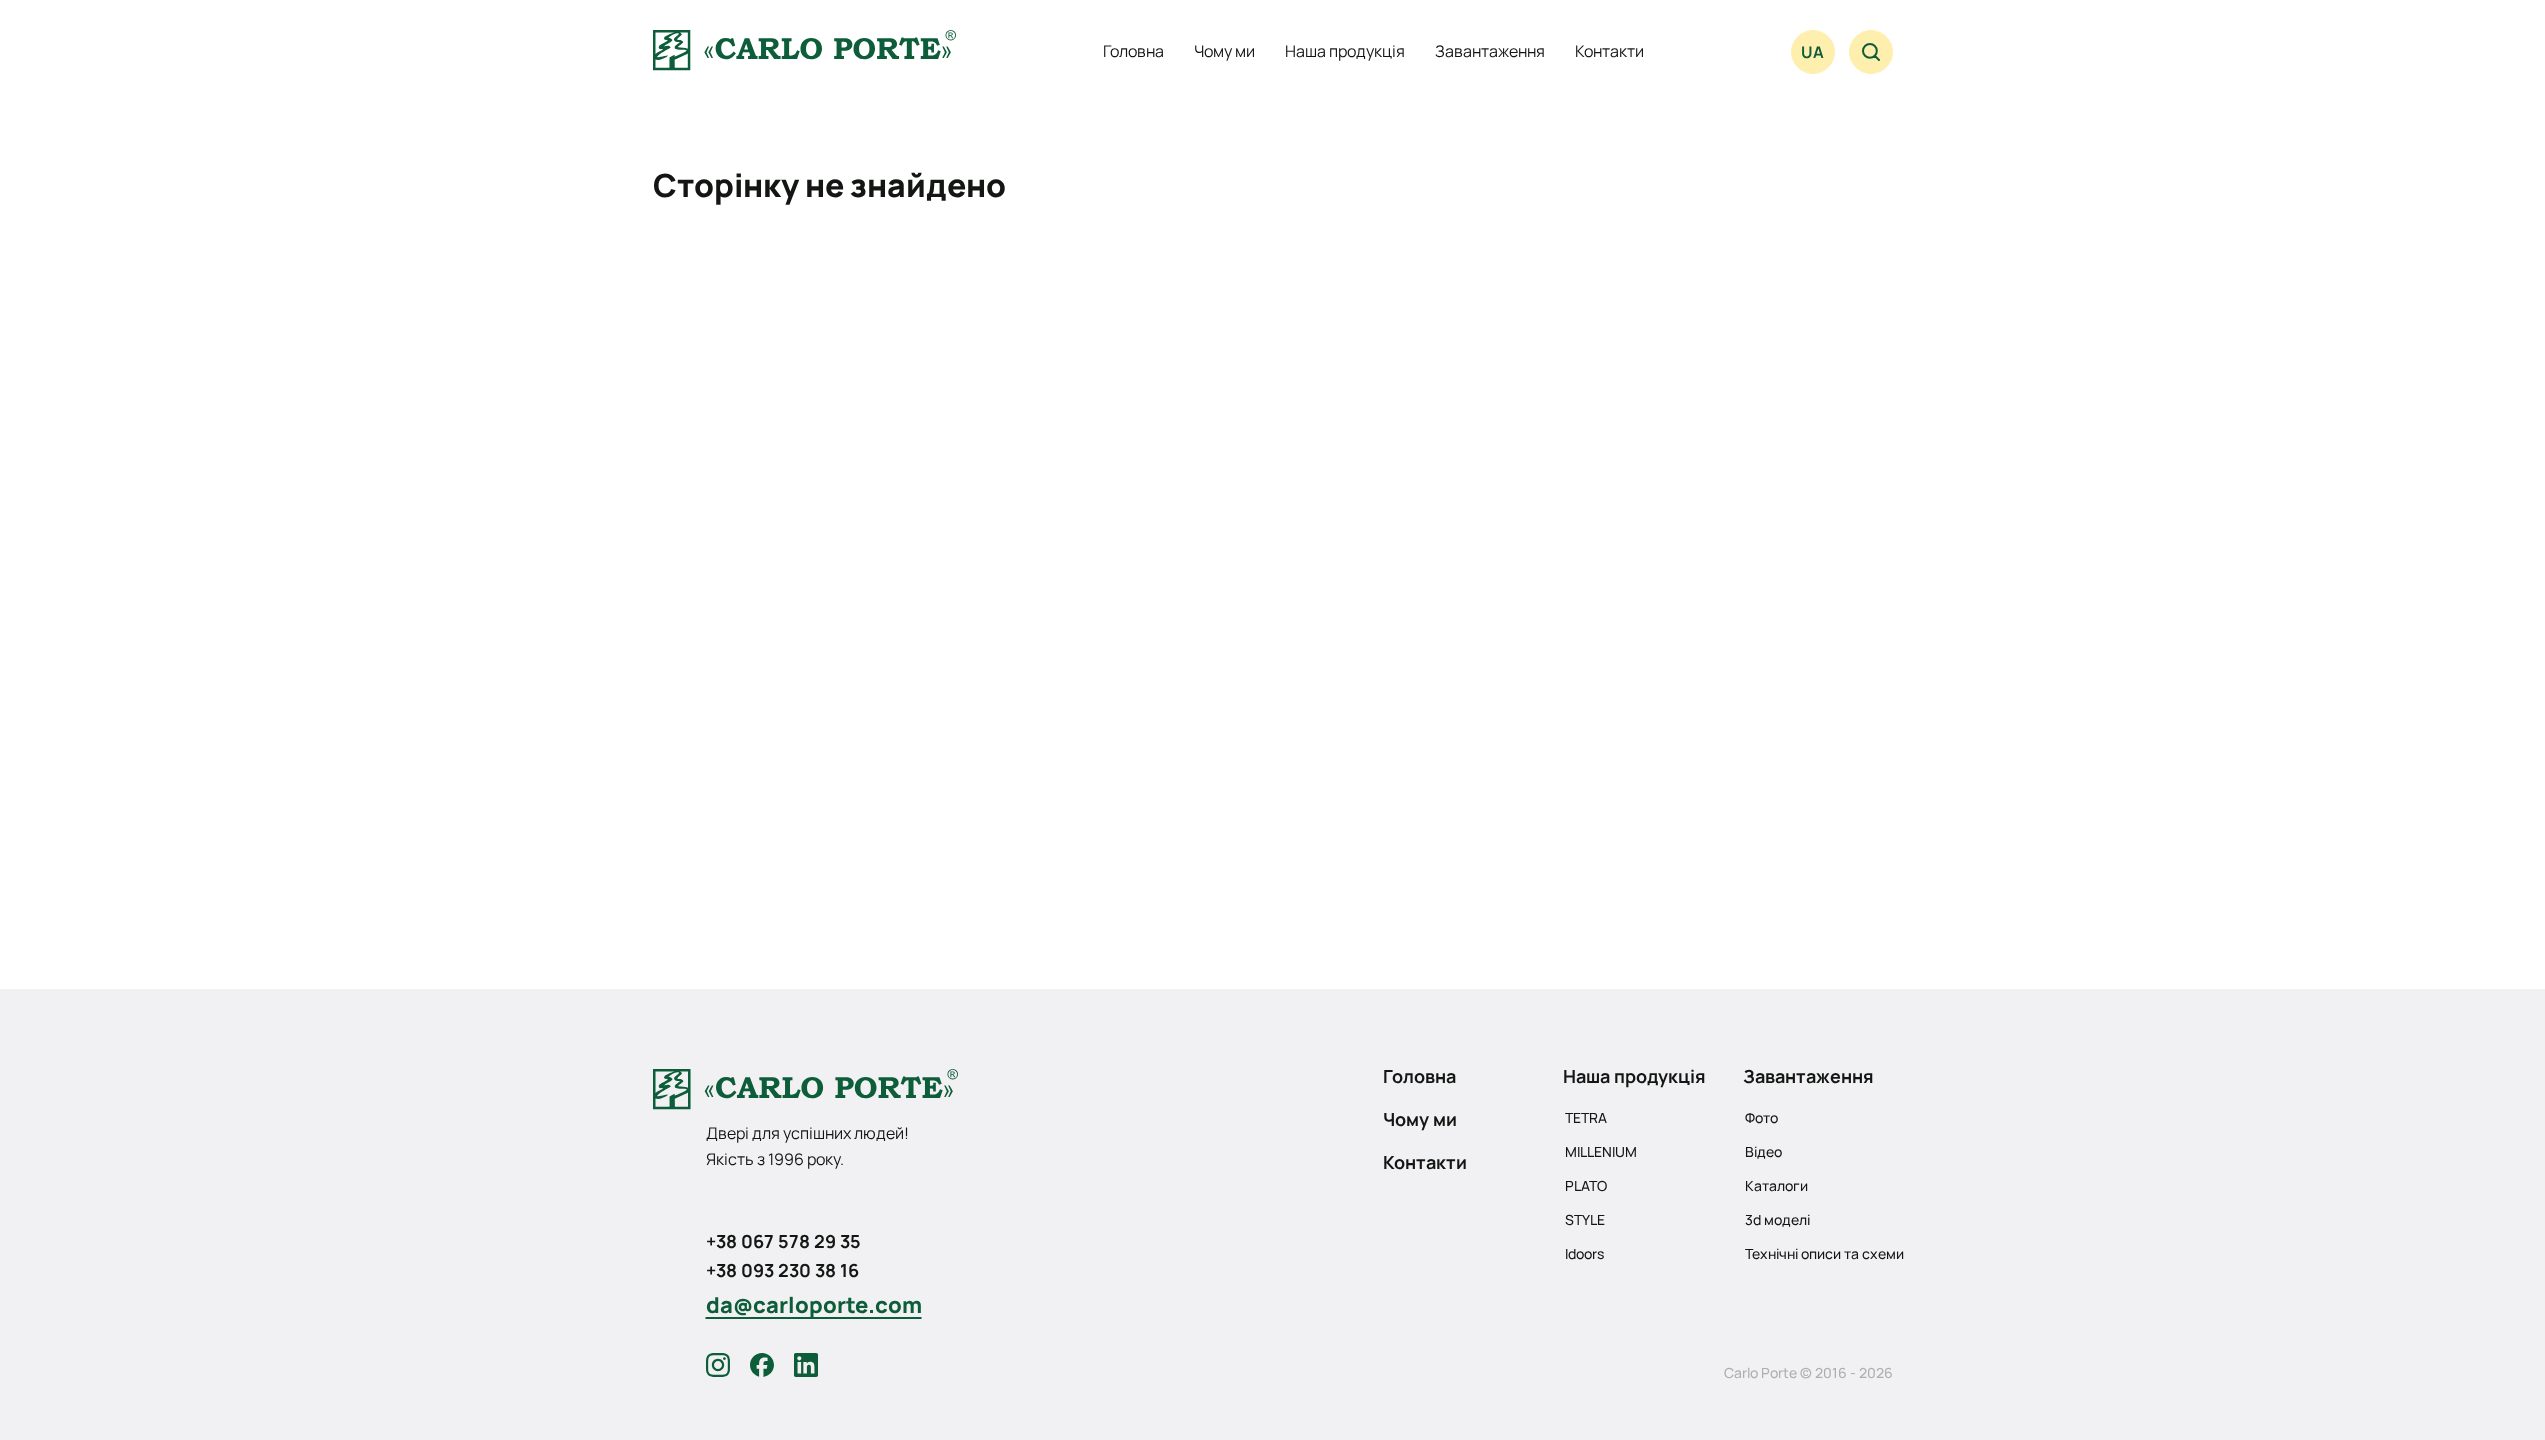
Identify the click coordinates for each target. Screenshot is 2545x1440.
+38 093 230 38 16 (782, 1270)
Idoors (1584, 1253)
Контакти (1609, 51)
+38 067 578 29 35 (783, 1241)
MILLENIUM (1601, 1151)
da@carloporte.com (814, 1305)
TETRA (1586, 1117)
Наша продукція (1345, 51)
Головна (1133, 51)
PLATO (1586, 1185)
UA (1812, 52)
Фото (1761, 1117)
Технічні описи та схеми (1824, 1253)
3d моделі (1777, 1219)
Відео (1763, 1151)
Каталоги (1776, 1185)
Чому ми (1224, 51)
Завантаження (1490, 51)
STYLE (1585, 1219)
